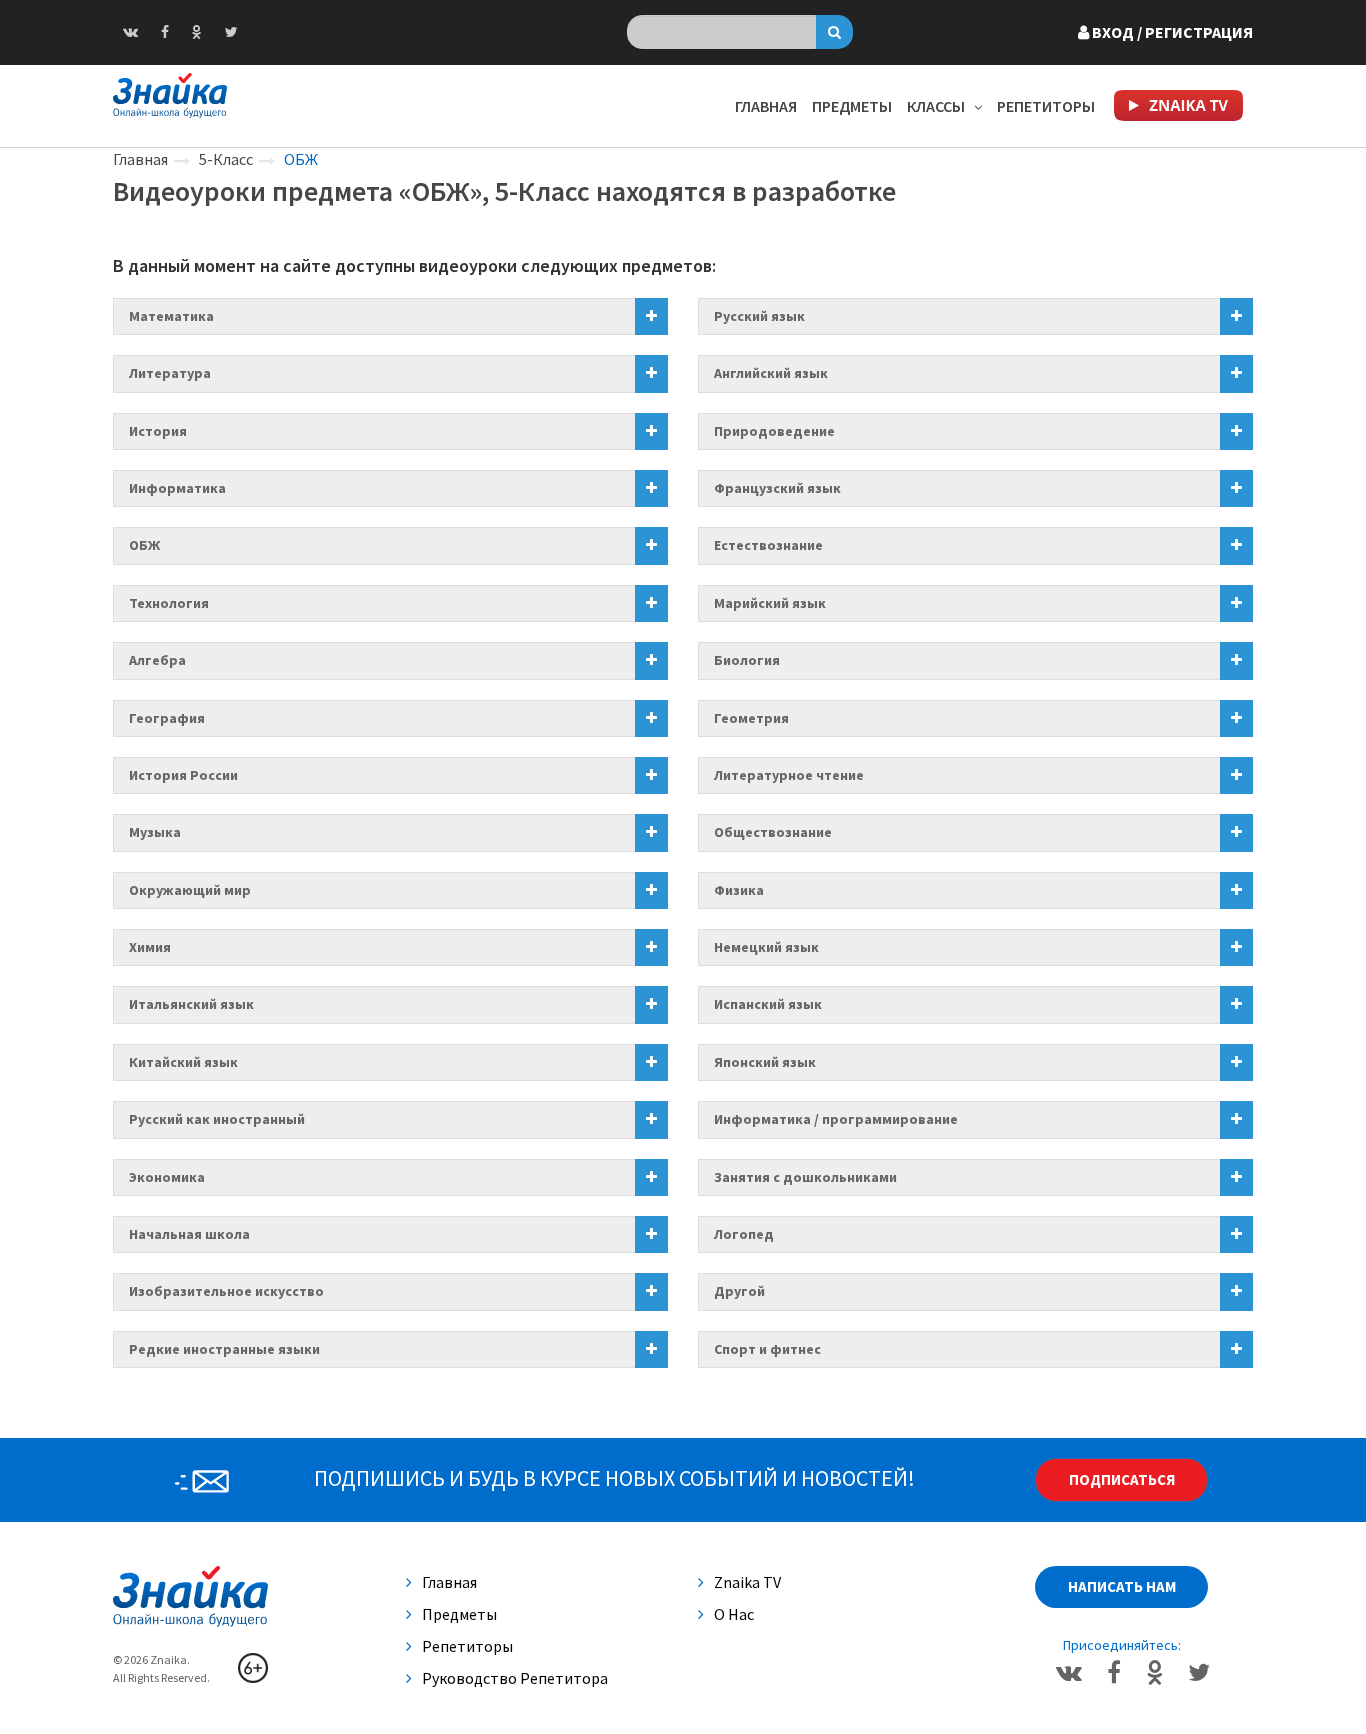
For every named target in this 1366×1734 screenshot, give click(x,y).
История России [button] (183, 775)
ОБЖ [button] (144, 545)
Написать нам (1122, 1586)
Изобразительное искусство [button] (226, 1291)
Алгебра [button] (157, 660)
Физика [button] (739, 890)
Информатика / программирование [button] (836, 1119)
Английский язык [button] (771, 373)
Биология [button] (747, 660)
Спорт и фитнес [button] (767, 1349)
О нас (734, 1614)
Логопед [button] (744, 1234)
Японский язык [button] (765, 1062)
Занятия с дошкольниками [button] (805, 1177)
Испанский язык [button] (768, 1004)
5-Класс (226, 159)
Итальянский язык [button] (191, 1004)
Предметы (852, 106)
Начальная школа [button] (189, 1234)
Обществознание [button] (773, 832)
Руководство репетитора (515, 1678)
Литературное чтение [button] (789, 775)
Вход (1171, 32)
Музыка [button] (155, 832)
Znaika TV (747, 1582)
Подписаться (1122, 1479)
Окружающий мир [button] (190, 890)
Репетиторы (1046, 106)
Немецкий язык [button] (766, 947)
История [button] (158, 431)
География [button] (167, 718)
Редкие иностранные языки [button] (224, 1349)
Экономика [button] (167, 1177)
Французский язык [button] (777, 488)
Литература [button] (170, 373)
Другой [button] (739, 1291)
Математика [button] (171, 316)
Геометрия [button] (751, 718)
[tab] (390, 316)
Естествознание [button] (768, 545)
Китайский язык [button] (183, 1062)
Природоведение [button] (774, 431)
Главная (766, 106)
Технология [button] (169, 603)
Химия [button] (150, 947)
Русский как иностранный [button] (217, 1119)
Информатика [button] (177, 488)
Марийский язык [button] (770, 603)
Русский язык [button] (759, 316)
